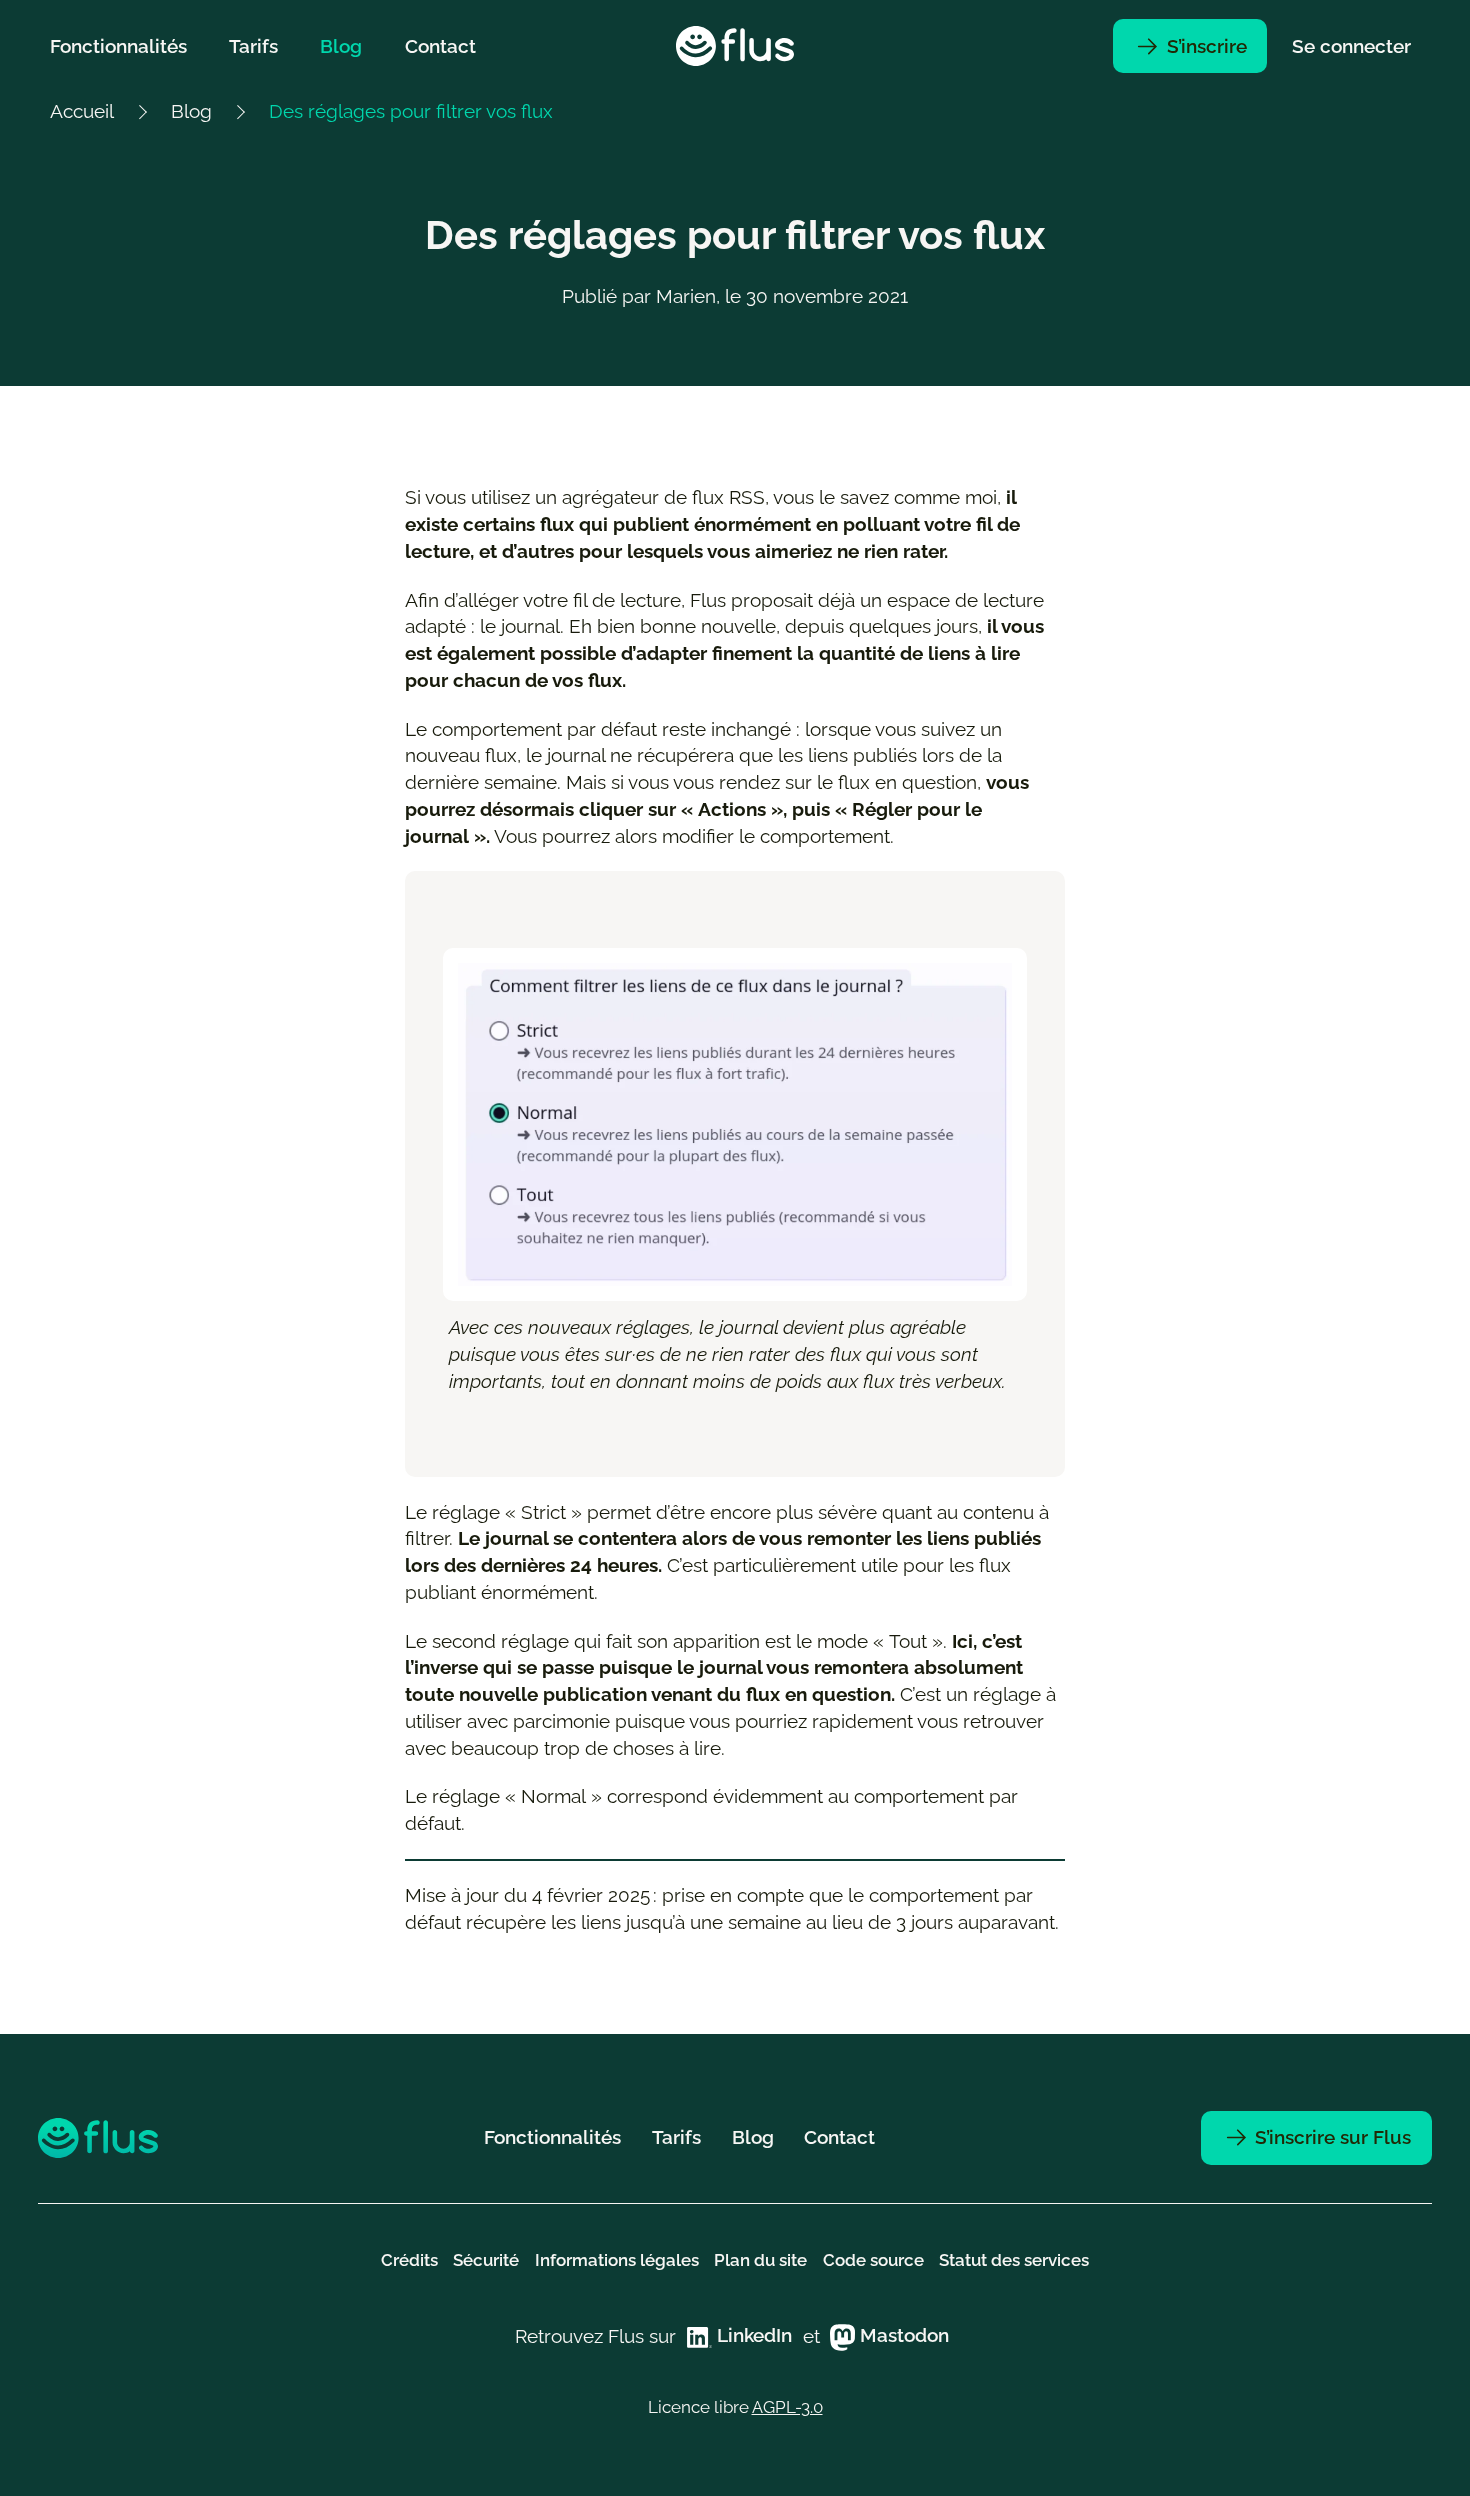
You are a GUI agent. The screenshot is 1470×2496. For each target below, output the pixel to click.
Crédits (409, 2260)
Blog (341, 46)
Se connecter (1351, 46)
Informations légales (617, 2260)
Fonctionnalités (118, 46)
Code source (873, 2260)
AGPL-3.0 (787, 2407)
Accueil (82, 111)
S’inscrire (1204, 46)
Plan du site (760, 2260)
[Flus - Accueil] (735, 46)
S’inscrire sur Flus (1330, 2137)
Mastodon (902, 2335)
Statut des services (1014, 2260)
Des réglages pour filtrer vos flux (411, 111)
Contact (440, 46)
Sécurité (486, 2260)
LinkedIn (752, 2335)
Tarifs (253, 46)
